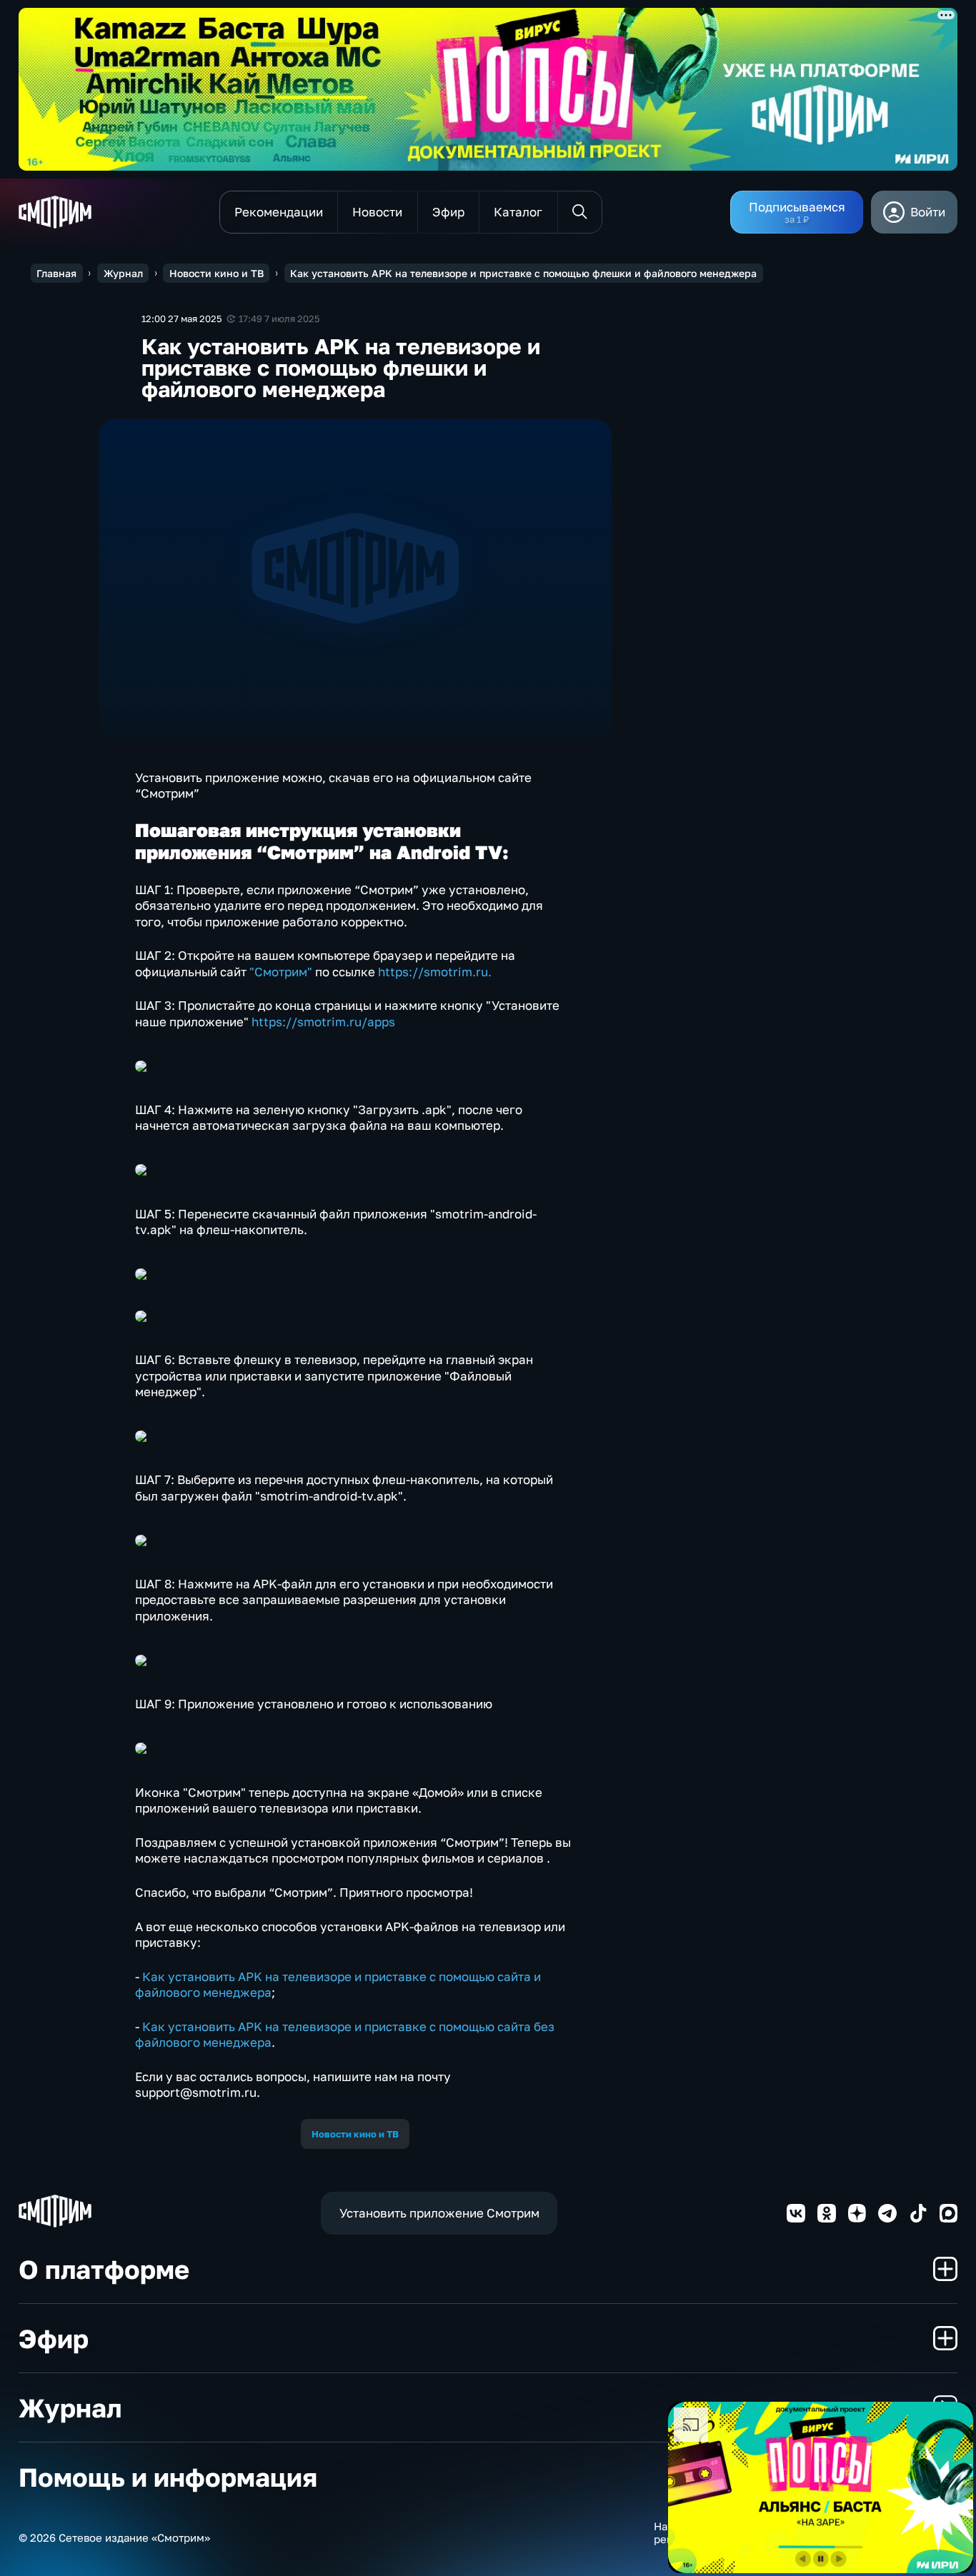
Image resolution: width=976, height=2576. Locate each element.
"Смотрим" (281, 972)
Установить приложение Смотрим (439, 2213)
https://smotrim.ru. (435, 972)
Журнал (123, 273)
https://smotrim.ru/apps (323, 1022)
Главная (56, 273)
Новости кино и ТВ (216, 273)
